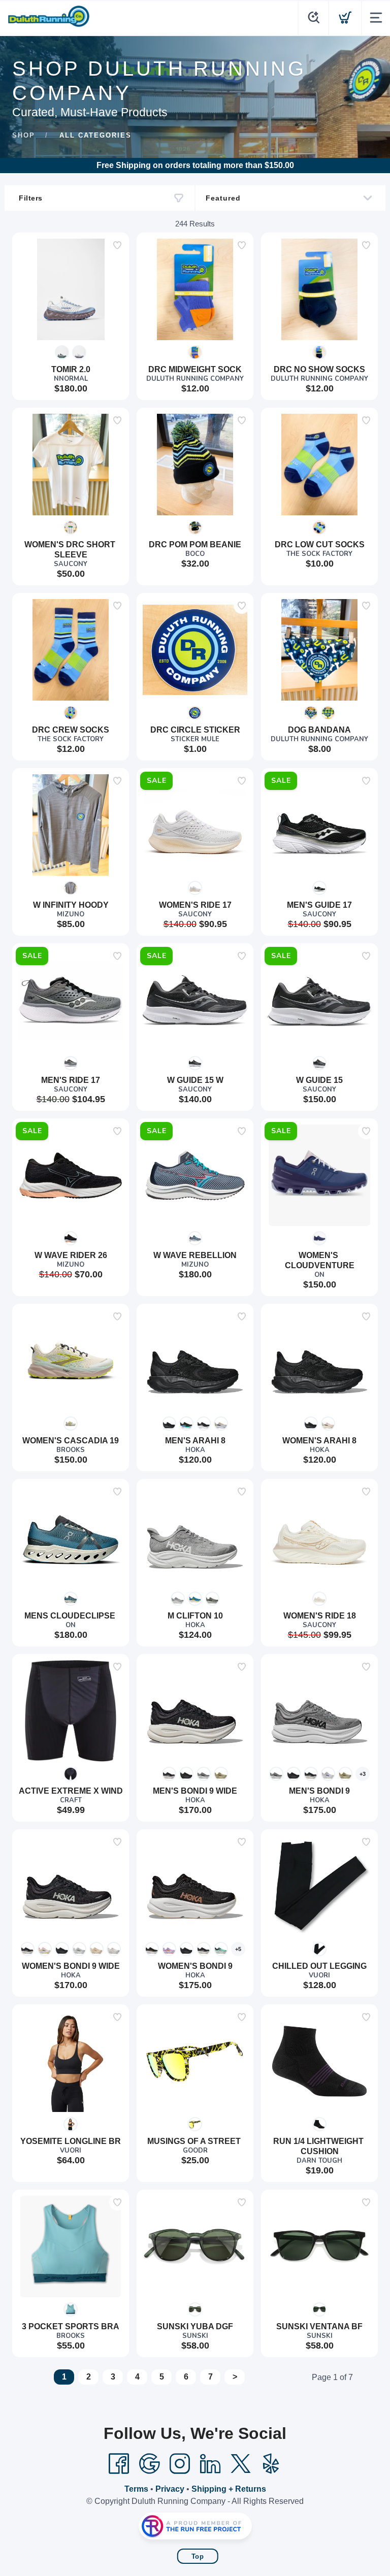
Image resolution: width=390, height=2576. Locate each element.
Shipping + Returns (229, 2489)
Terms (136, 2489)
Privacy (170, 2489)
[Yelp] (271, 2464)
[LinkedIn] (210, 2464)
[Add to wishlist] (117, 245)
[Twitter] (241, 2464)
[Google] (149, 2464)
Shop (24, 135)
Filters (31, 198)
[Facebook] (119, 2464)
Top (198, 2556)
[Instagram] (180, 2464)
